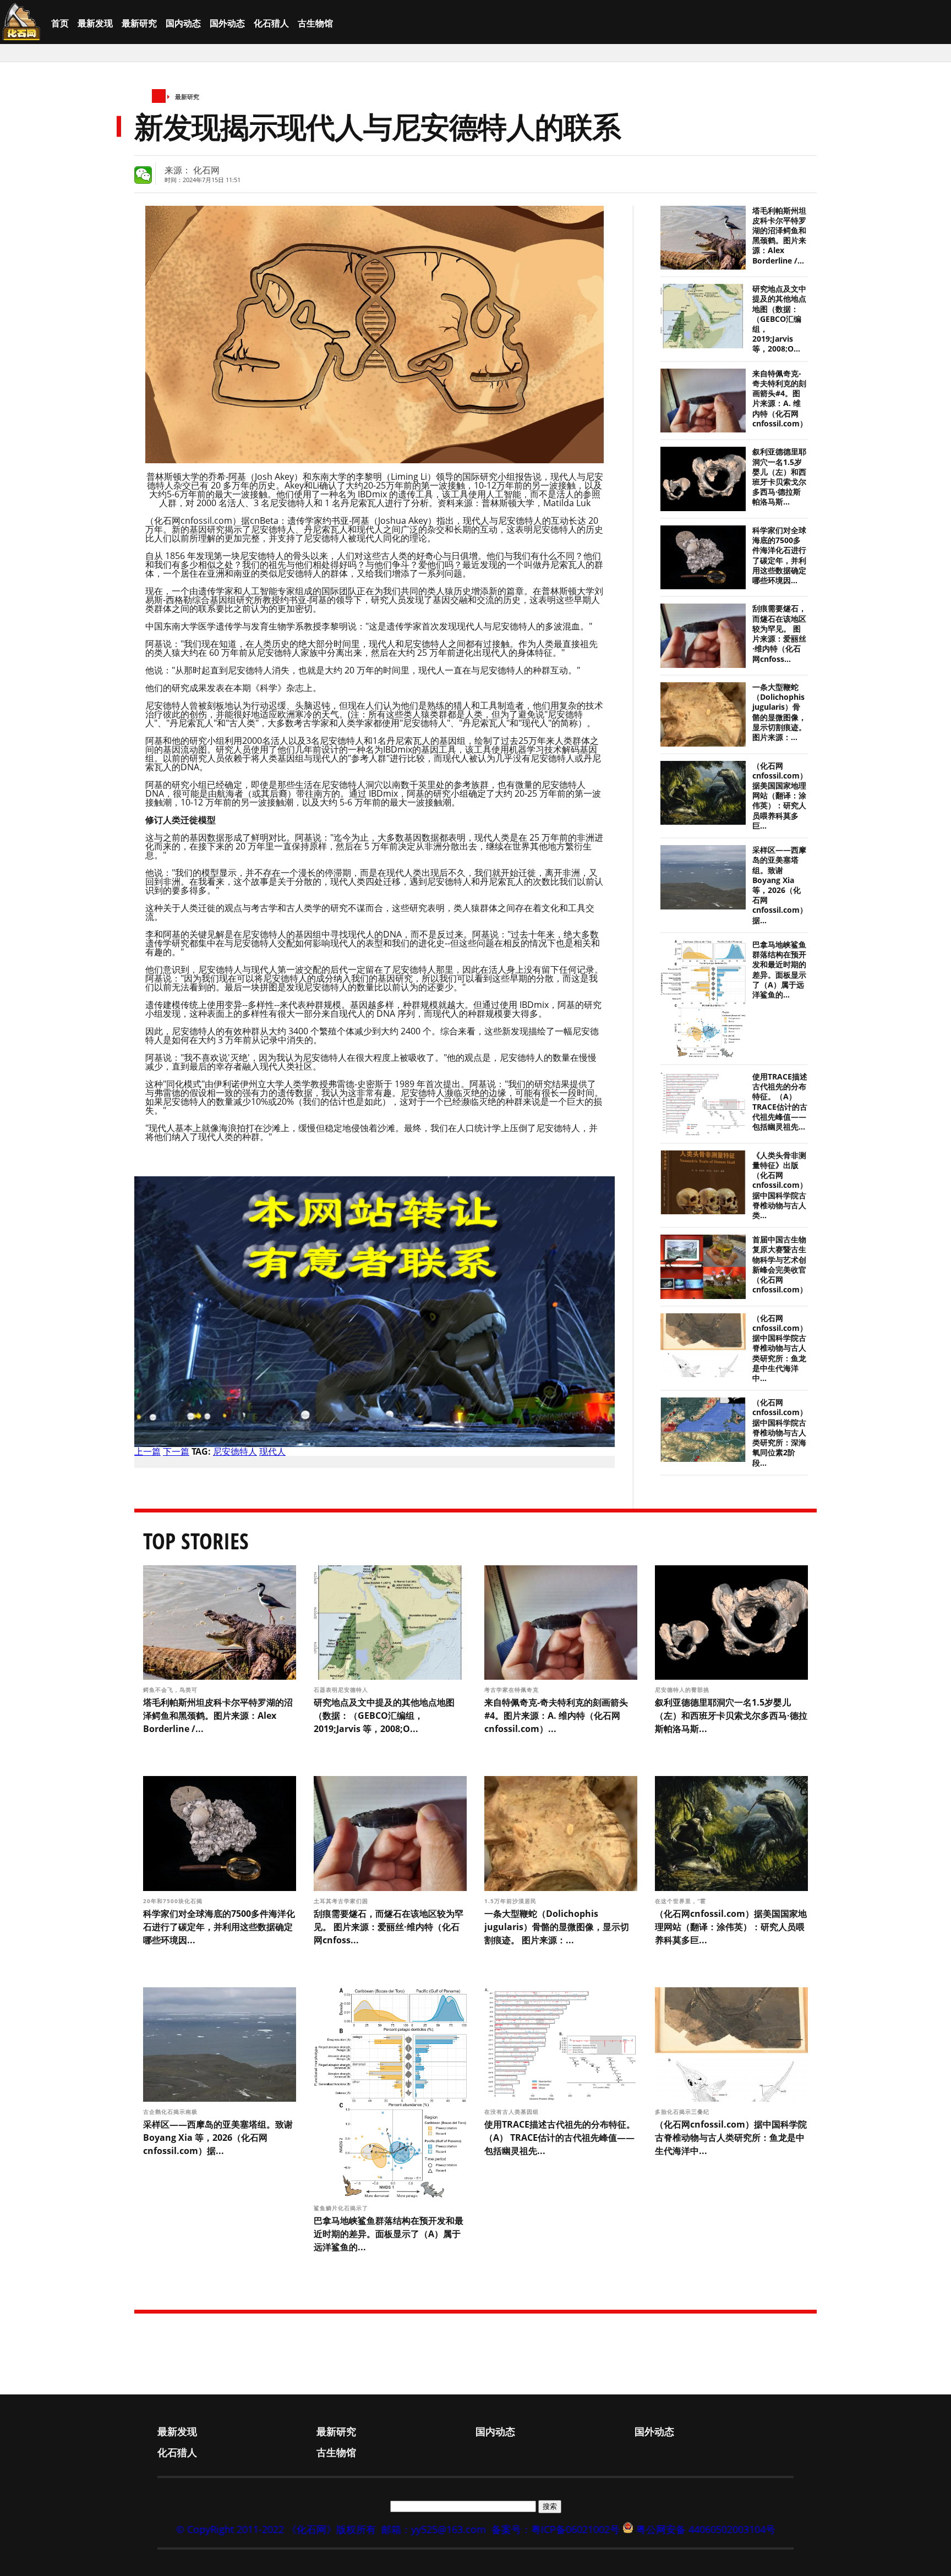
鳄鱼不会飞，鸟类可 (171, 1690)
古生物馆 (315, 23)
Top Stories (196, 1541)
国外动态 (227, 23)
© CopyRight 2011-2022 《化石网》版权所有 (276, 2529)
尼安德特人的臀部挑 (683, 1690)
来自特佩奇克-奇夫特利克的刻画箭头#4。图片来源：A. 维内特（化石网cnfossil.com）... (783, 399)
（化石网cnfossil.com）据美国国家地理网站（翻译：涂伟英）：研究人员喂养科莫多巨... (780, 796)
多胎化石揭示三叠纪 (683, 2112)
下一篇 (176, 1451)
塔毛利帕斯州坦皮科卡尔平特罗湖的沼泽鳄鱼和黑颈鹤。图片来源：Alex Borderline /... (779, 236)
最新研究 (139, 23)
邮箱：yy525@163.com (434, 2529)
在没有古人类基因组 (513, 2112)
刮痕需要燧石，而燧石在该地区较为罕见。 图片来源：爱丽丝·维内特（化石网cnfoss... (779, 634)
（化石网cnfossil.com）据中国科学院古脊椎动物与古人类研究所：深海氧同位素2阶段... (780, 1432)
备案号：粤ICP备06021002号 (556, 2529)
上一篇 (147, 1451)
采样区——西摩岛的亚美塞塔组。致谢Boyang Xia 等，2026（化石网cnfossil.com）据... (780, 885)
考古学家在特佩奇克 (513, 1690)
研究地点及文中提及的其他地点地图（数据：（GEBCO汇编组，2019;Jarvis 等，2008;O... (779, 319)
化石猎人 (271, 23)
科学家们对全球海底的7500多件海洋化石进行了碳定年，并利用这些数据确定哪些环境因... (779, 555)
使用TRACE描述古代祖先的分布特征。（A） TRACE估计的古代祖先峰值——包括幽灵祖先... (780, 1102)
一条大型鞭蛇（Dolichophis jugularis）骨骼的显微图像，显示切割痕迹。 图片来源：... (779, 712)
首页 (60, 23)
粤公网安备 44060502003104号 (706, 2529)
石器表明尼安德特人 (342, 1690)
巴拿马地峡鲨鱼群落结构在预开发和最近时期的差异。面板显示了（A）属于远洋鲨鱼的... (779, 970)
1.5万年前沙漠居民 (512, 1901)
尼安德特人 (235, 1451)
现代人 (272, 1451)
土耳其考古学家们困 (342, 1901)
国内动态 (183, 23)
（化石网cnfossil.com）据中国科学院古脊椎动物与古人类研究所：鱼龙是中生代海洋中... (780, 1348)
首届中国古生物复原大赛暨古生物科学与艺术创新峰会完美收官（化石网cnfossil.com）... (783, 1265)
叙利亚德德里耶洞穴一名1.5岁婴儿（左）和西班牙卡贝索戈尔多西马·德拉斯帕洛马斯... (779, 477)
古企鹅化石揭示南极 (171, 2112)
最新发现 (95, 23)
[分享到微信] (143, 175)
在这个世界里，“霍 (682, 1901)
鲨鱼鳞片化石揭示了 (342, 2208)
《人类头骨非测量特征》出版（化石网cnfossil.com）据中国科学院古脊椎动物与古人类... (780, 1185)
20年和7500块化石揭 (174, 1901)
